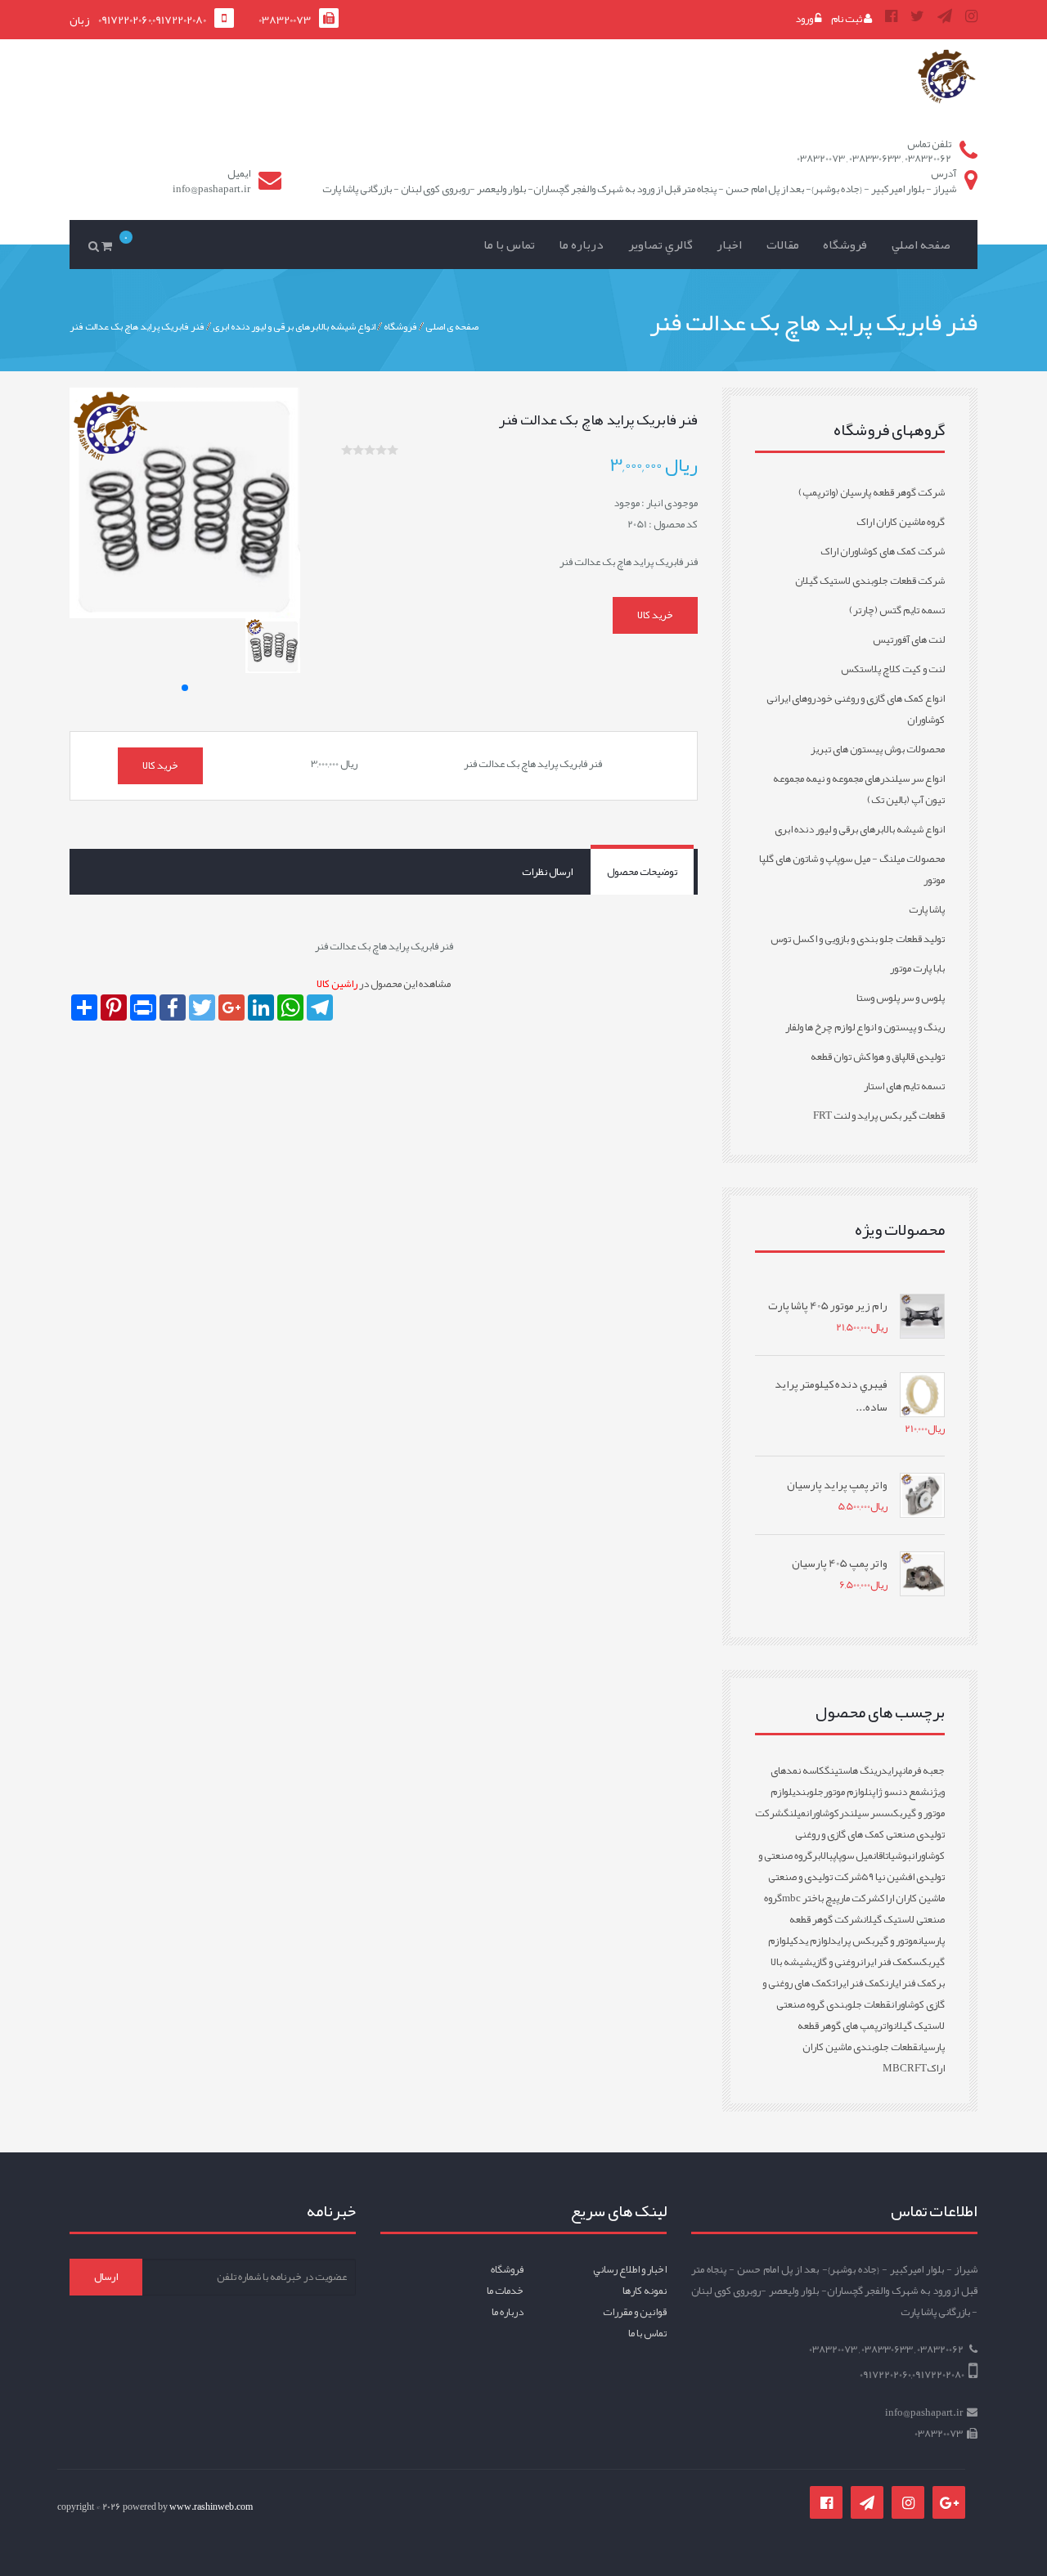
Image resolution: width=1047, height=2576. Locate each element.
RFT (917, 2068)
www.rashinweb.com (211, 2506)
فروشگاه (845, 245)
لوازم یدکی (810, 1941)
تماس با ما (509, 245)
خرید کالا (655, 615)
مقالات (783, 245)
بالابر (822, 1856)
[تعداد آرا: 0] (347, 450)
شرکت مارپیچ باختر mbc (831, 1898)
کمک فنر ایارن (911, 1983)
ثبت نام (847, 19)
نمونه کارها (645, 2291)
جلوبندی (808, 1792)
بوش (903, 1856)
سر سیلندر (862, 1813)
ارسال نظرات (547, 872)
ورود (805, 19)
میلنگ (795, 1813)
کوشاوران (822, 1813)
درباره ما (581, 245)
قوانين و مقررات (635, 2312)
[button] (185, 688)
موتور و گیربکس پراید (874, 1941)
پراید (892, 1770)
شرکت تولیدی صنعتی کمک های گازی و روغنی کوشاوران (850, 1834)
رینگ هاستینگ (853, 1770)
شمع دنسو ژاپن (899, 1792)
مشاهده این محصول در (384, 984)
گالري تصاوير (661, 245)
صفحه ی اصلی (452, 325)
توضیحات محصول (642, 872)
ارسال (106, 2277)
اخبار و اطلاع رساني (630, 2269)
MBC (895, 2068)
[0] (110, 245)
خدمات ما (505, 2291)
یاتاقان (884, 1856)
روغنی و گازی (836, 1962)
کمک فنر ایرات (858, 1983)
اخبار (729, 245)
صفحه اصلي (921, 245)
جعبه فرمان (923, 1770)
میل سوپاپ (853, 1856)
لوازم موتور (846, 1792)
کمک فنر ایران (886, 1962)
